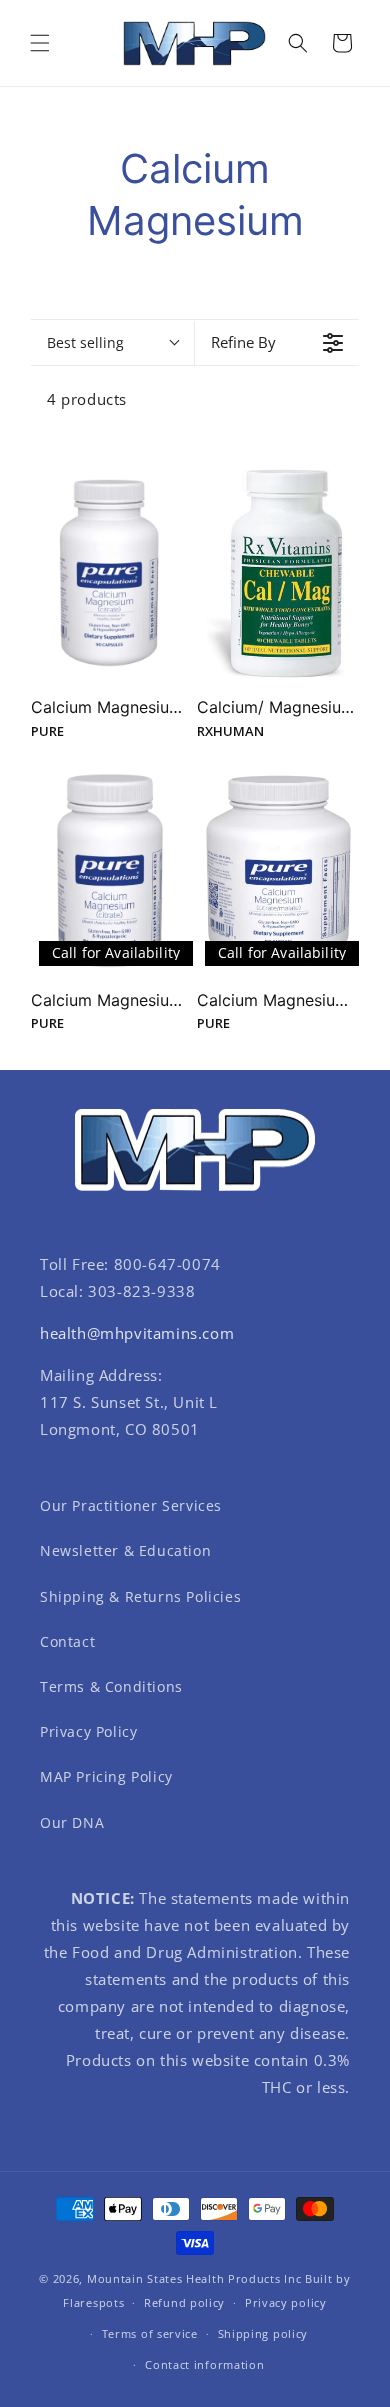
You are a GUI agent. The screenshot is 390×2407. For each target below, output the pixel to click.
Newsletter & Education (125, 1550)
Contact (67, 1641)
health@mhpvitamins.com (137, 1333)
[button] (40, 43)
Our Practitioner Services (131, 1505)
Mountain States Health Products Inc (194, 2278)
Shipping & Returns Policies (140, 1596)
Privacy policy (286, 2302)
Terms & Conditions (111, 1686)
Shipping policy (263, 2333)
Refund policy (184, 2302)
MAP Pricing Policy (106, 1776)
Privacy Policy (88, 1731)
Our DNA (72, 1822)
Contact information (204, 2364)
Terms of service (150, 2333)
